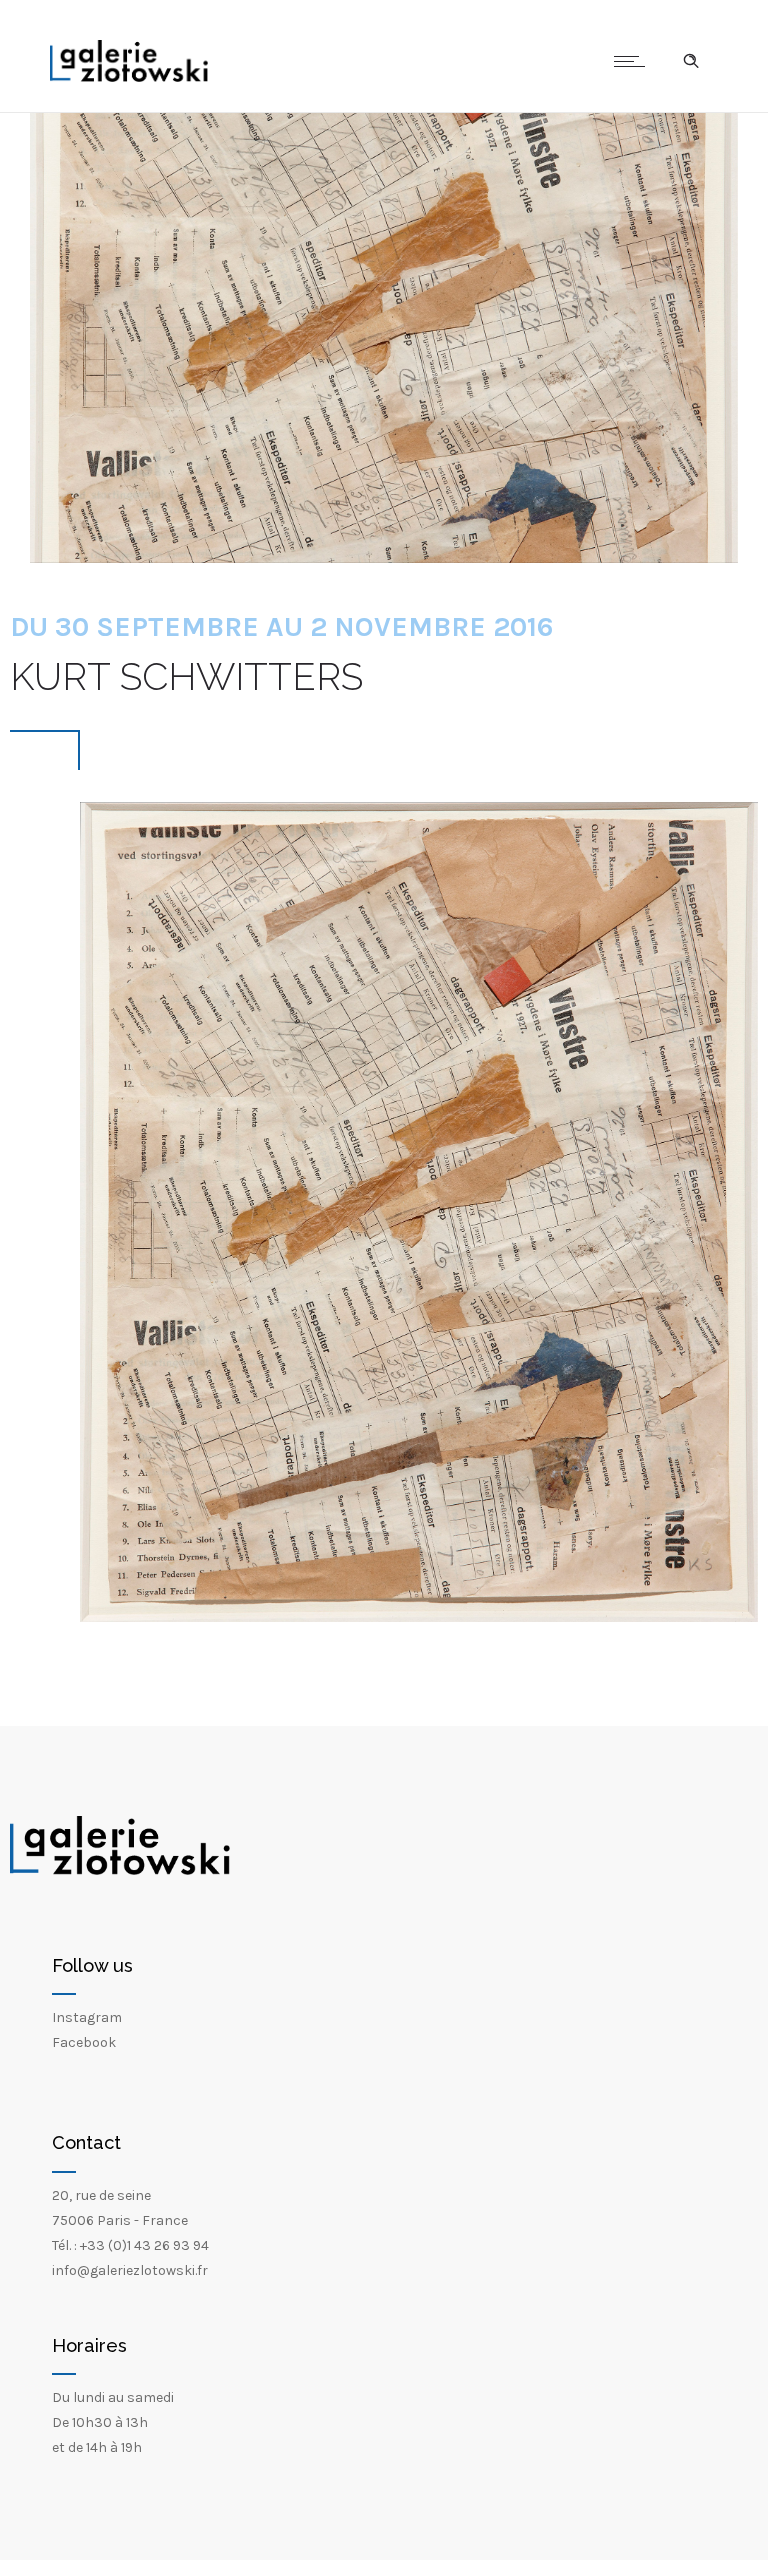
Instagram (87, 2017)
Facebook (84, 2042)
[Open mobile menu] (634, 61)
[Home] (129, 77)
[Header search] (691, 61)
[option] (419, 1212)
